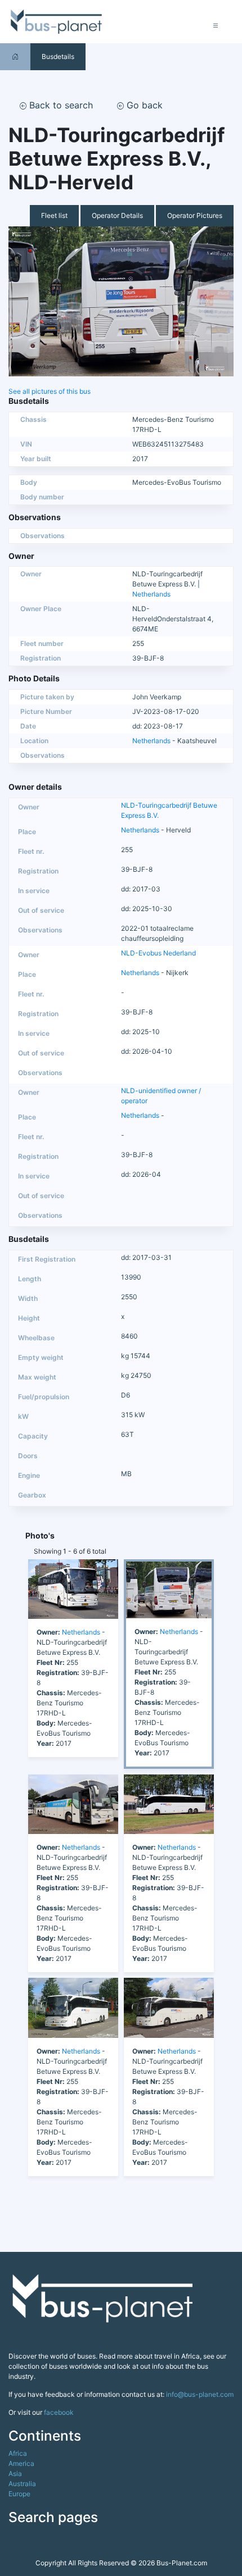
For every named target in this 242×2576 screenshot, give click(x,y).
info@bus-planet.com (200, 2394)
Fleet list (54, 215)
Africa (18, 2453)
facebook (59, 2412)
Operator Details (117, 215)
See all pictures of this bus (50, 391)
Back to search (60, 105)
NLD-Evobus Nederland (158, 953)
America (21, 2463)
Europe (19, 2494)
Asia (15, 2473)
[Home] (15, 56)
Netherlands (151, 594)
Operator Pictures (195, 215)
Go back (143, 105)
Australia (22, 2484)
